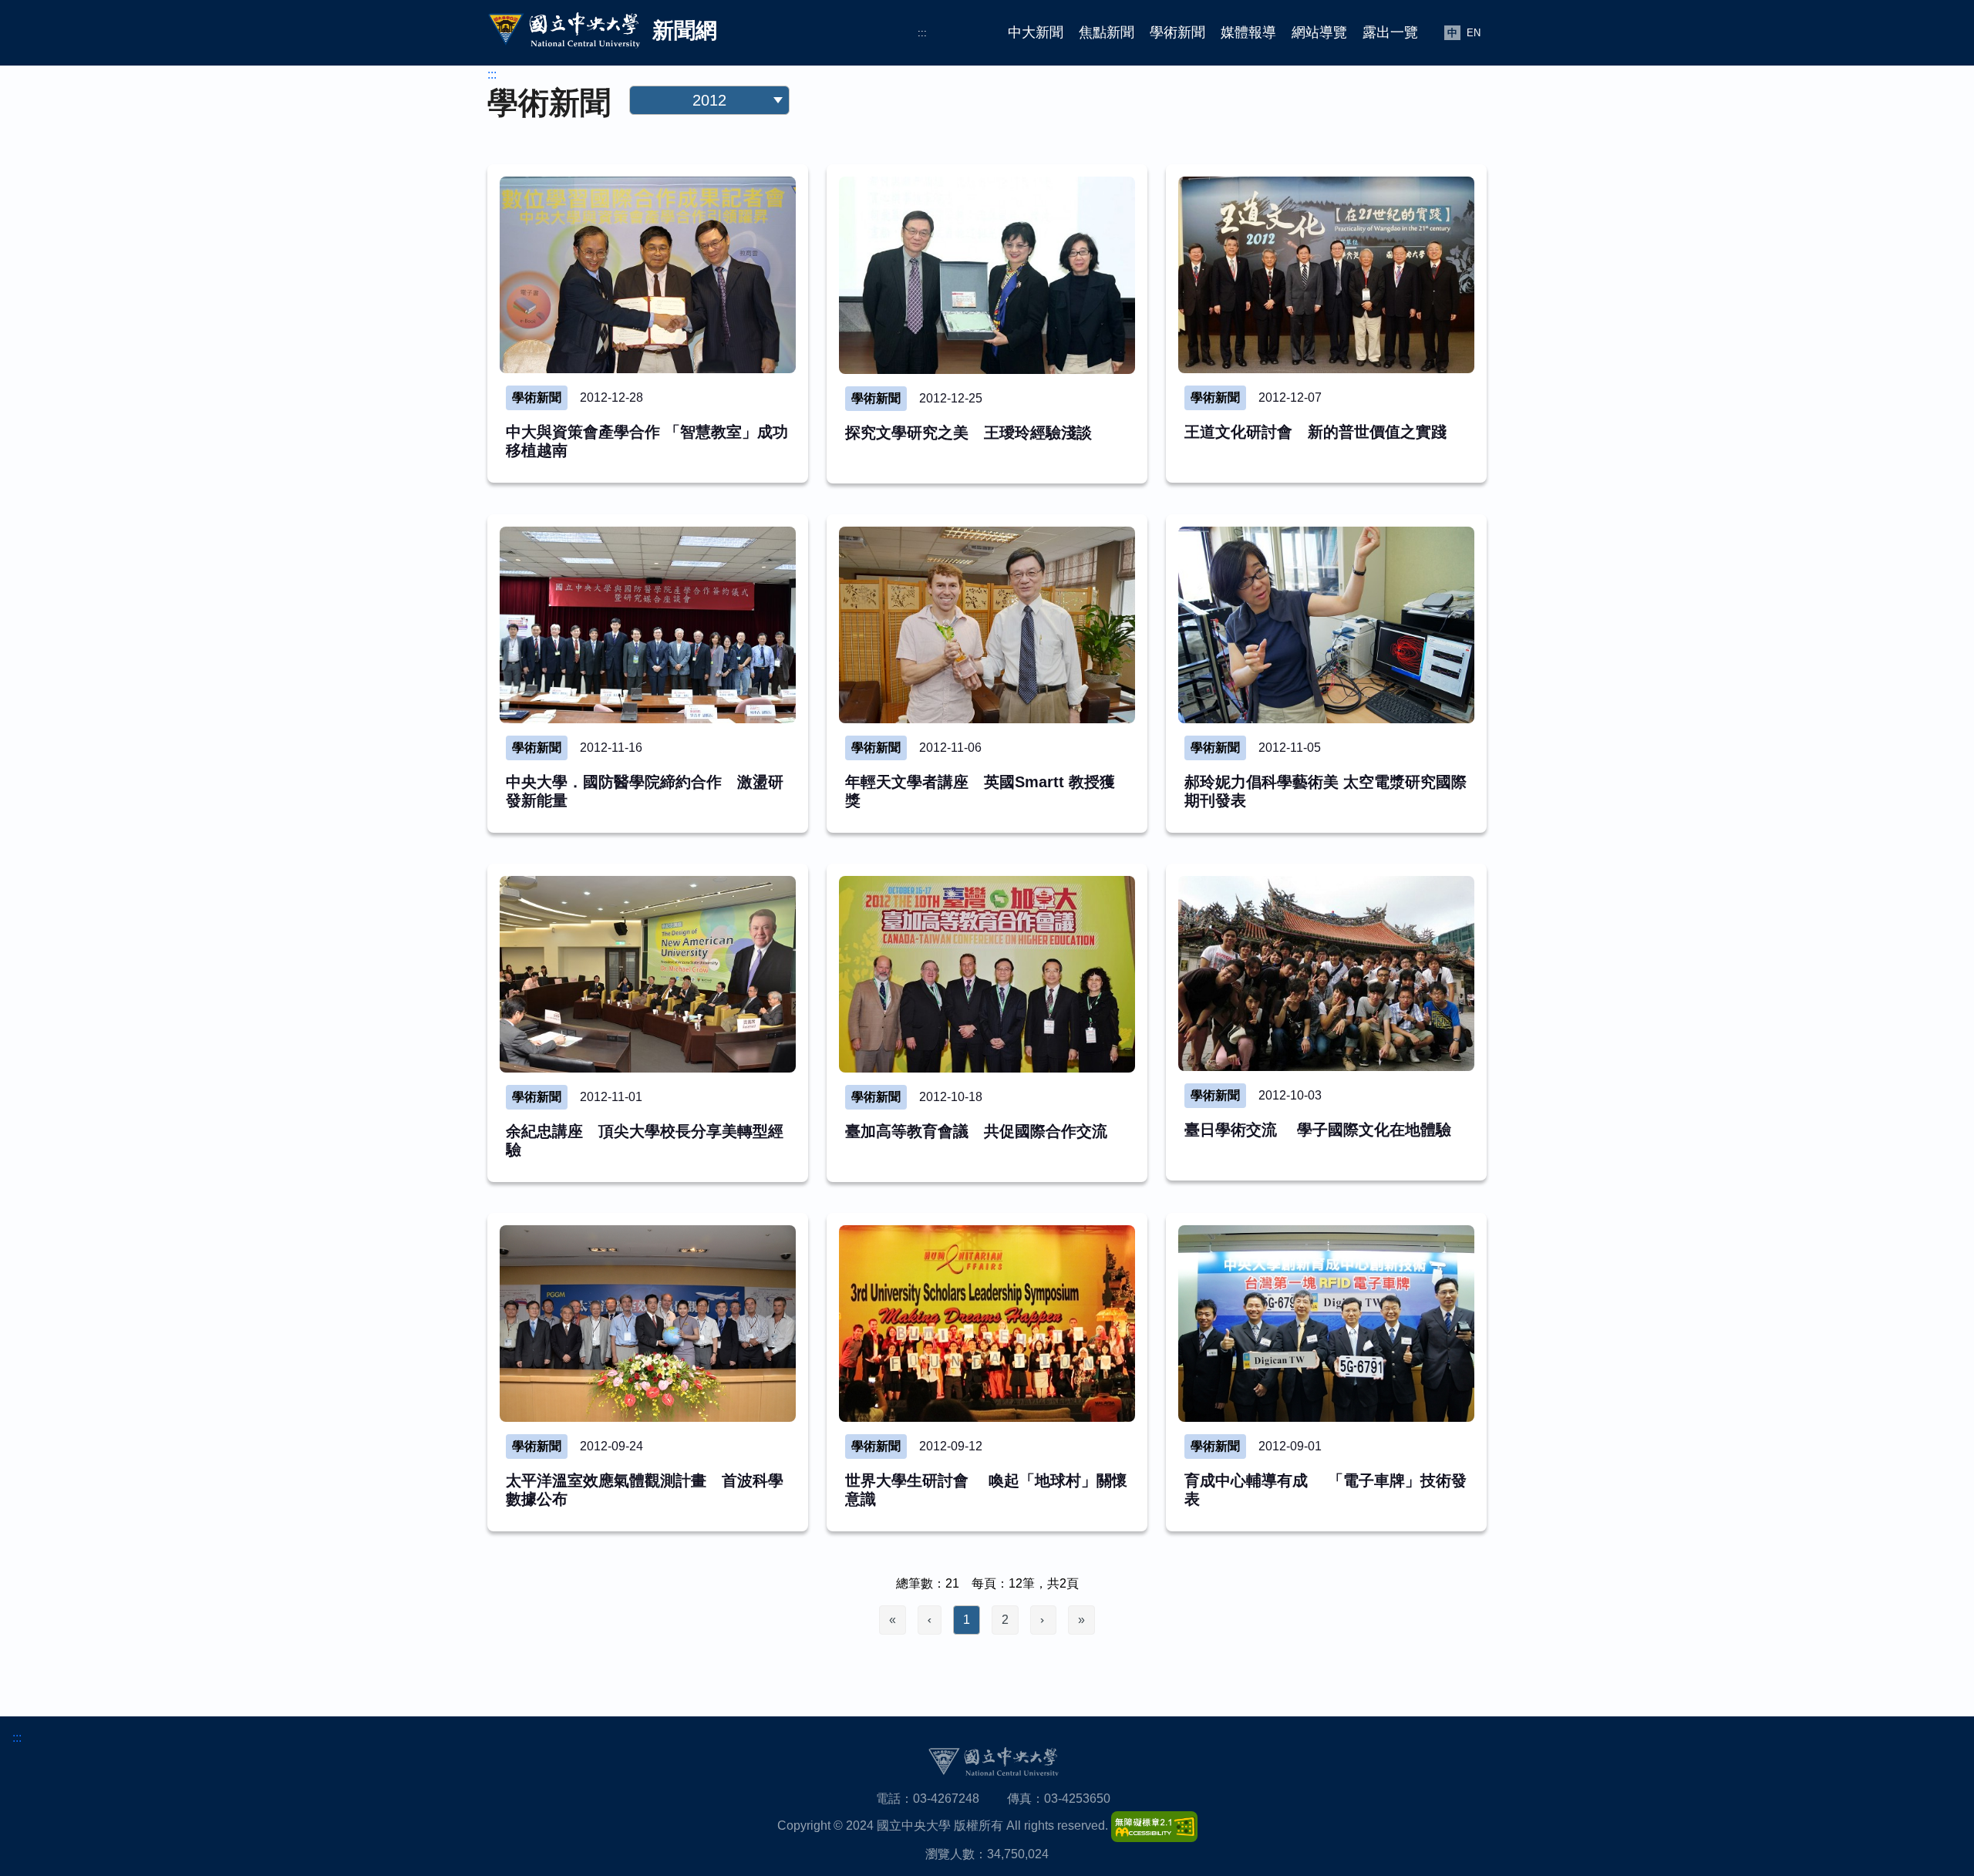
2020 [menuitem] (656, 162)
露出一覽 (1390, 32)
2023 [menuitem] (656, 131)
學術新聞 (1177, 32)
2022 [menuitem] (709, 131)
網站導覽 (1319, 32)
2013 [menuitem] (709, 224)
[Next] (1043, 1620)
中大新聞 (1036, 32)
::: (922, 33)
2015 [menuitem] (763, 193)
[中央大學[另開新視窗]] (993, 1761)
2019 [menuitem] (709, 162)
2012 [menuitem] (763, 224)
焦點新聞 (1107, 32)
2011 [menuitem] (656, 255)
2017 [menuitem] (656, 193)
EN (1474, 33)
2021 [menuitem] (763, 131)
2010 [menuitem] (709, 255)
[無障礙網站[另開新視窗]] (1154, 1825)
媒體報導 (1248, 32)
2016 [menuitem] (709, 193)
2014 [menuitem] (656, 224)
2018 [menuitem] (763, 162)
